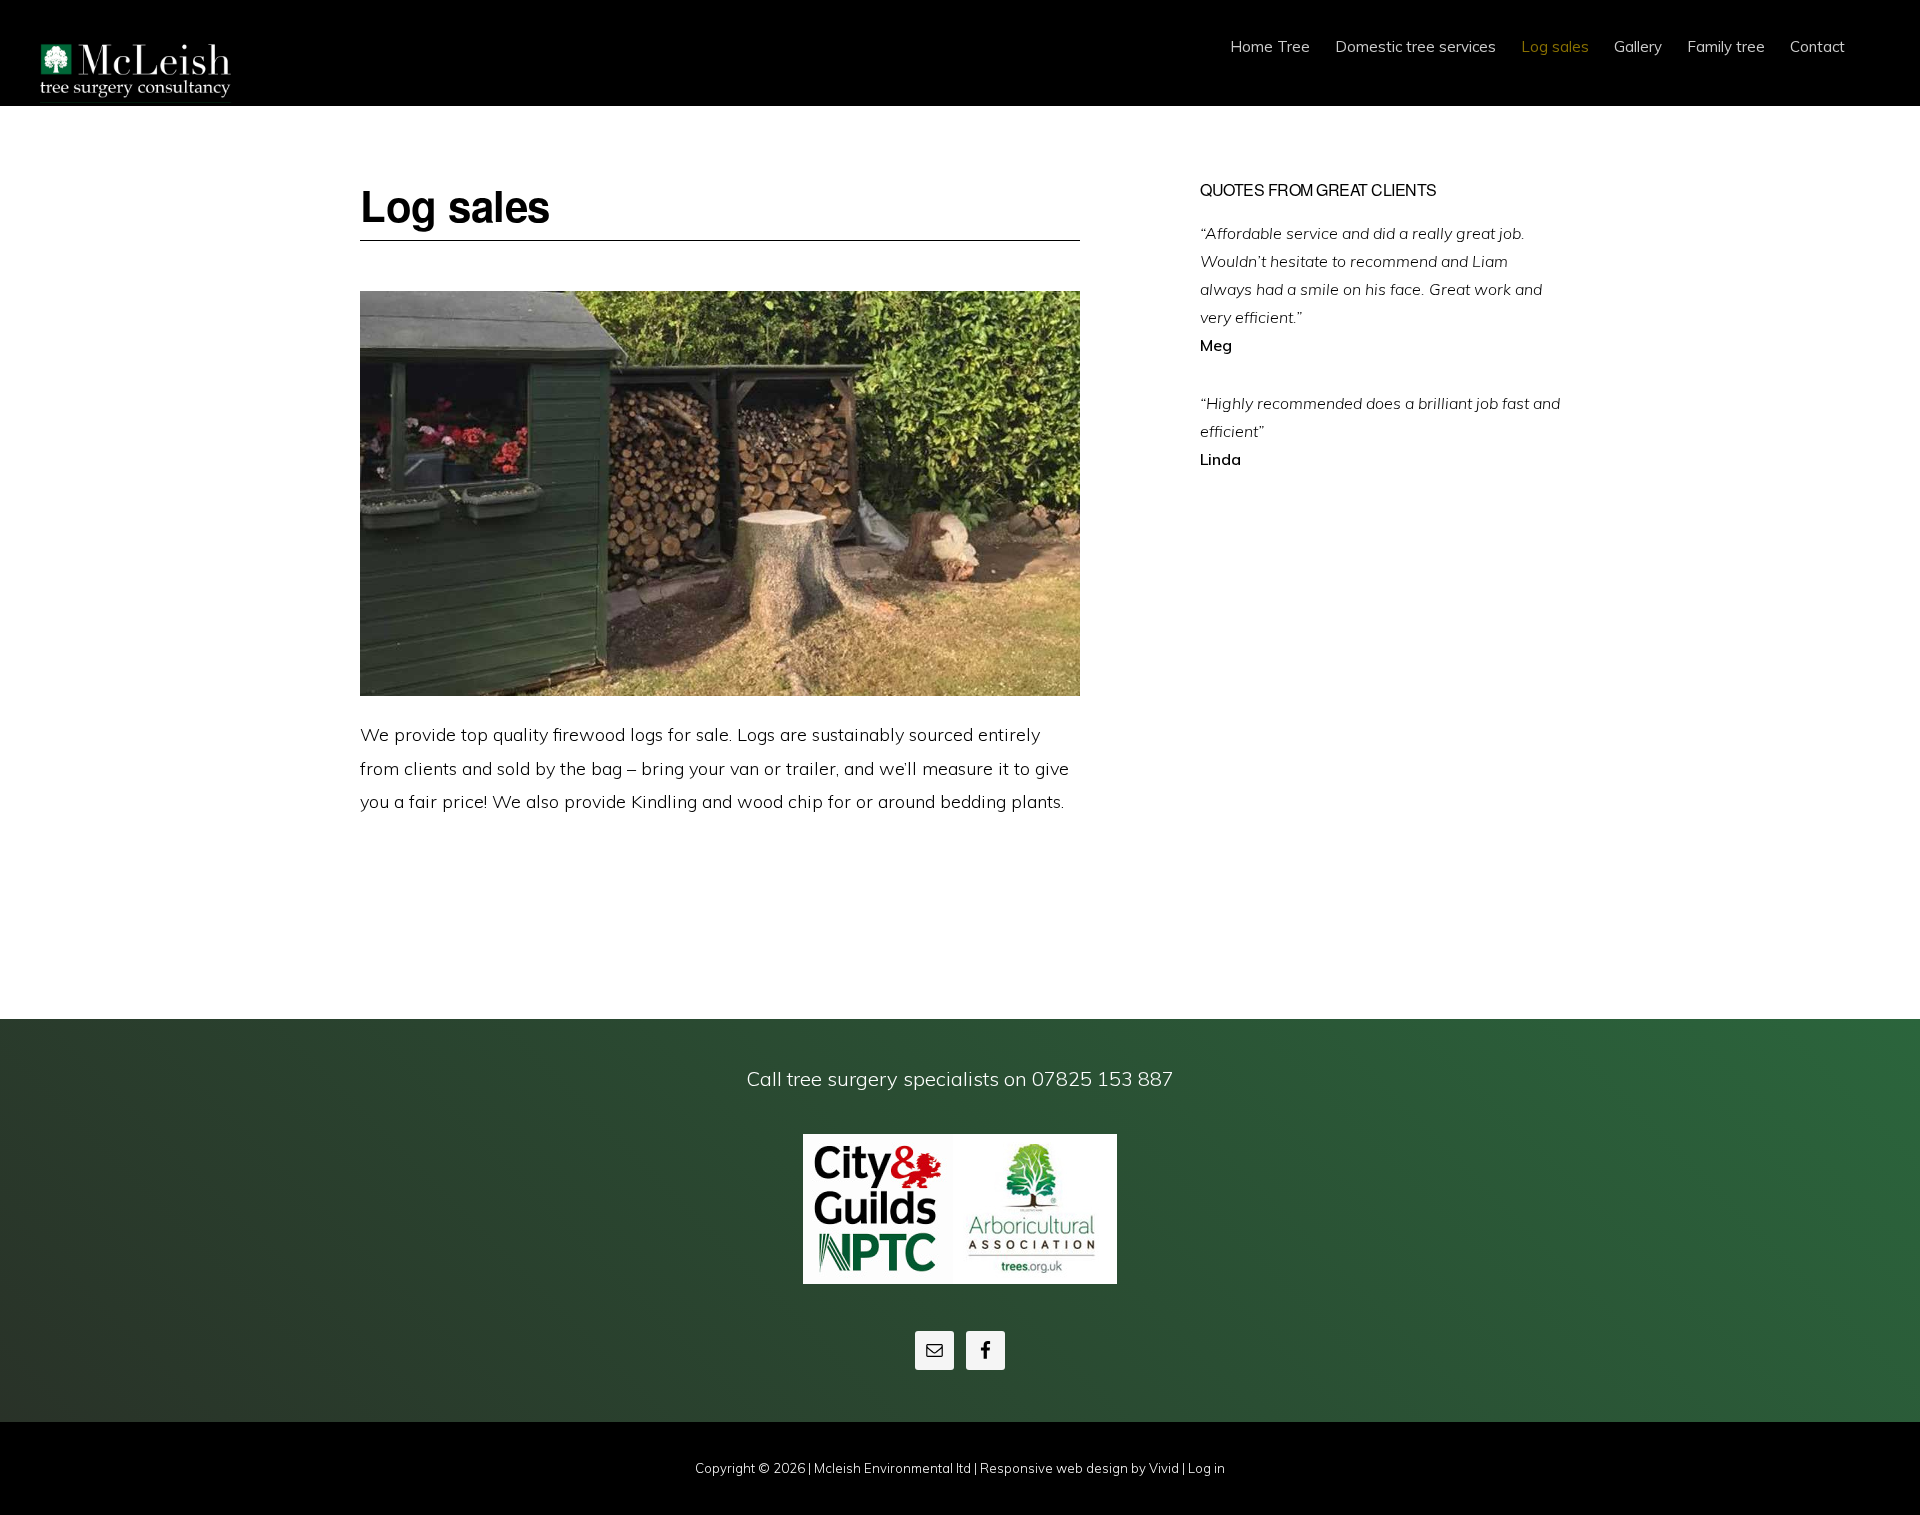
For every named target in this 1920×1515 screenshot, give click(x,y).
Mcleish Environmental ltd (140, 65)
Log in (1206, 1468)
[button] (1870, 32)
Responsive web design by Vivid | (1084, 1468)
